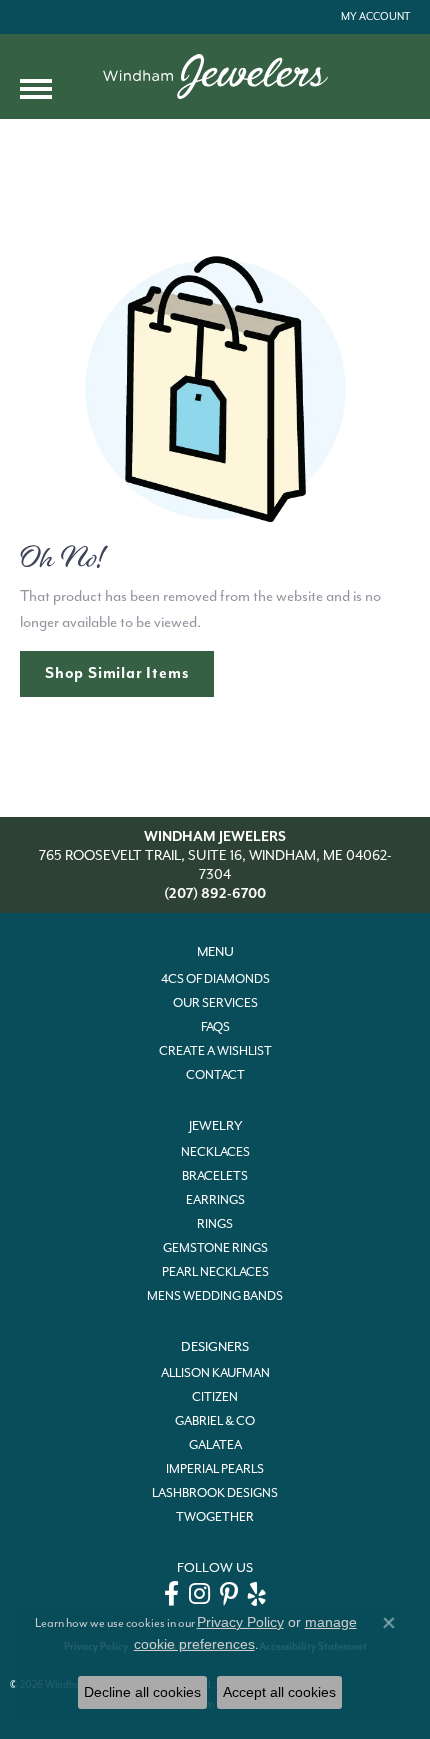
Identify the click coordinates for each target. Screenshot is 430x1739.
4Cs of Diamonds (215, 979)
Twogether (215, 1517)
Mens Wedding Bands (215, 1296)
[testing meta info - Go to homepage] (215, 76)
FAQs (215, 1027)
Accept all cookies (279, 1692)
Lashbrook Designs (215, 1493)
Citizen (215, 1397)
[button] (373, 17)
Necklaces (215, 1152)
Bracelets (215, 1176)
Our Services (215, 1003)
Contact (215, 1075)
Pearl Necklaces (215, 1272)
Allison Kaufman (215, 1373)
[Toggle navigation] (36, 89)
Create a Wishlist (215, 1051)
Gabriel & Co (215, 1421)
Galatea (215, 1445)
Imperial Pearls (215, 1469)
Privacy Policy (240, 1622)
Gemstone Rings (215, 1248)
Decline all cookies (142, 1692)
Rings (215, 1224)
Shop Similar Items (117, 673)
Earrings (215, 1200)
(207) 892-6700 (215, 893)
